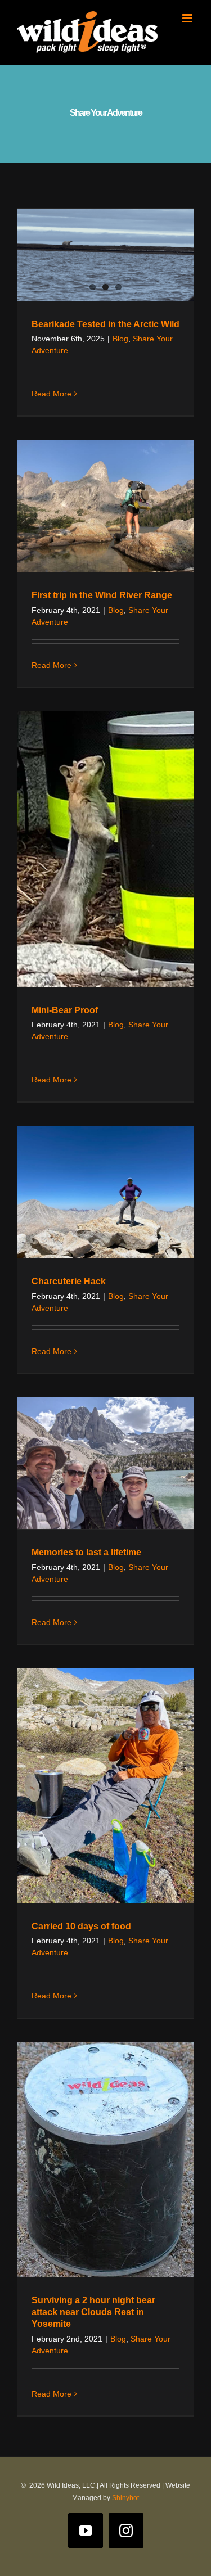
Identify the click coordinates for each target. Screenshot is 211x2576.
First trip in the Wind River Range (102, 595)
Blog (120, 339)
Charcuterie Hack (69, 1281)
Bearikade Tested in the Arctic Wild (105, 324)
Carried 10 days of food (81, 1926)
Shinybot (125, 2498)
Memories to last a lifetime (86, 1552)
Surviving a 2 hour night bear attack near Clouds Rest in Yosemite (93, 2312)
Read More (51, 394)
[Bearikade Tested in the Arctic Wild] (105, 255)
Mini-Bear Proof (65, 1010)
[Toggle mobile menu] (188, 18)
